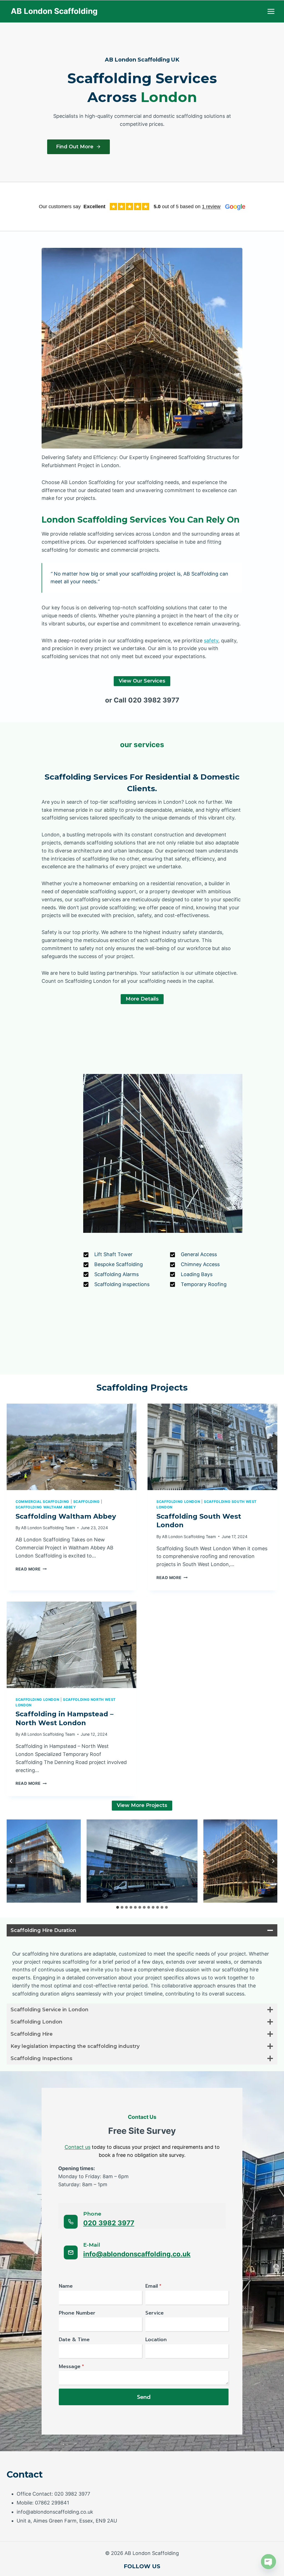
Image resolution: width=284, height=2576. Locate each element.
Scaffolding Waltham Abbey (46, 1507)
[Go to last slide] (11, 1861)
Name (66, 2286)
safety (211, 641)
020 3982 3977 (109, 2223)
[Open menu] (271, 11)
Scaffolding (87, 1502)
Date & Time (74, 2340)
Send (144, 2397)
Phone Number (77, 2313)
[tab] (118, 1907)
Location (156, 2340)
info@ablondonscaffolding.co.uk (137, 2254)
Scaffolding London (178, 1502)
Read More (30, 1569)
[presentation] (72, 1447)
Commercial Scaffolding (42, 1502)
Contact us (78, 2147)
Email (153, 2286)
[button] (142, 1861)
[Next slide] (273, 1861)
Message (71, 2366)
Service (154, 2313)
